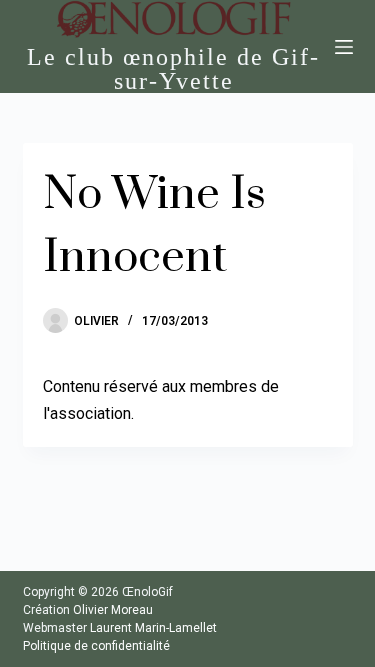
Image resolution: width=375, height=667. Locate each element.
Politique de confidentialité (96, 646)
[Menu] (344, 47)
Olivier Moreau (113, 610)
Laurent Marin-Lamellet (153, 628)
